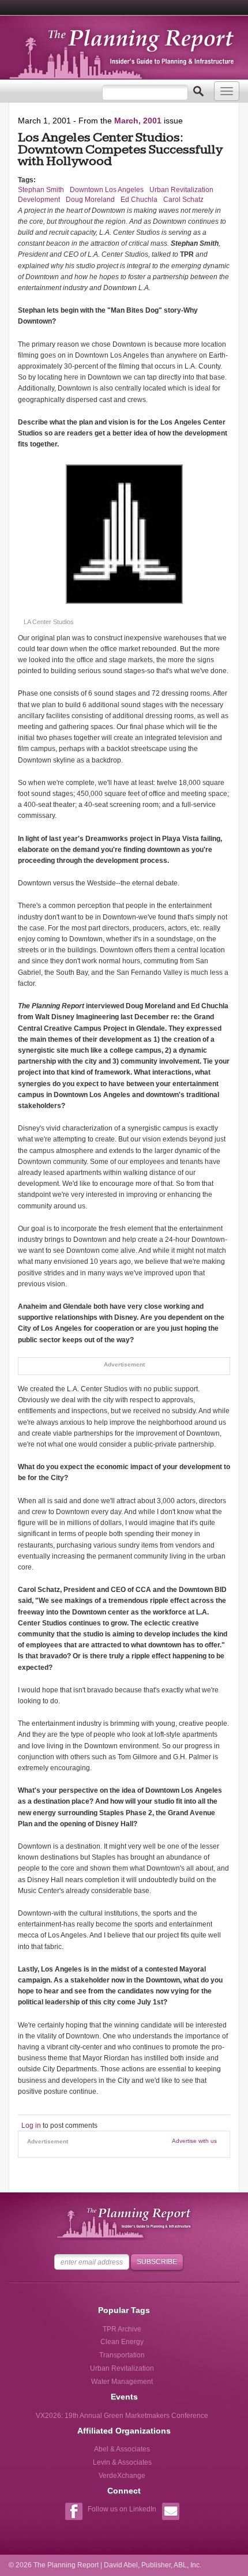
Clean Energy (122, 2342)
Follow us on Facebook (74, 2513)
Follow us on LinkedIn (122, 2509)
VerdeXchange (122, 2476)
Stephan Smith (41, 190)
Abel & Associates (122, 2449)
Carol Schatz (183, 200)
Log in (31, 2126)
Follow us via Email (170, 2513)
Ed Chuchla (139, 200)
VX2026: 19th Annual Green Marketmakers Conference (122, 2416)
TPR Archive (122, 2329)
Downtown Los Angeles (107, 190)
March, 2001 (138, 121)
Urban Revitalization (181, 190)
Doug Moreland (90, 200)
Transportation (122, 2355)
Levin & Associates (122, 2462)
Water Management (122, 2382)
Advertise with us (194, 2141)
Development (39, 200)
